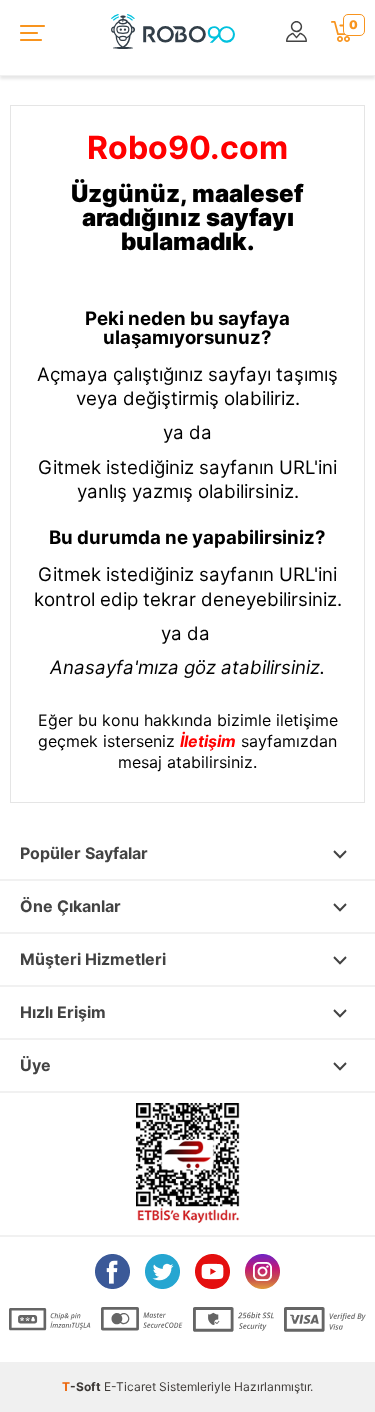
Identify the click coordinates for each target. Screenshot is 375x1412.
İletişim (208, 741)
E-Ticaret (130, 1386)
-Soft (83, 1386)
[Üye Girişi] (298, 32)
